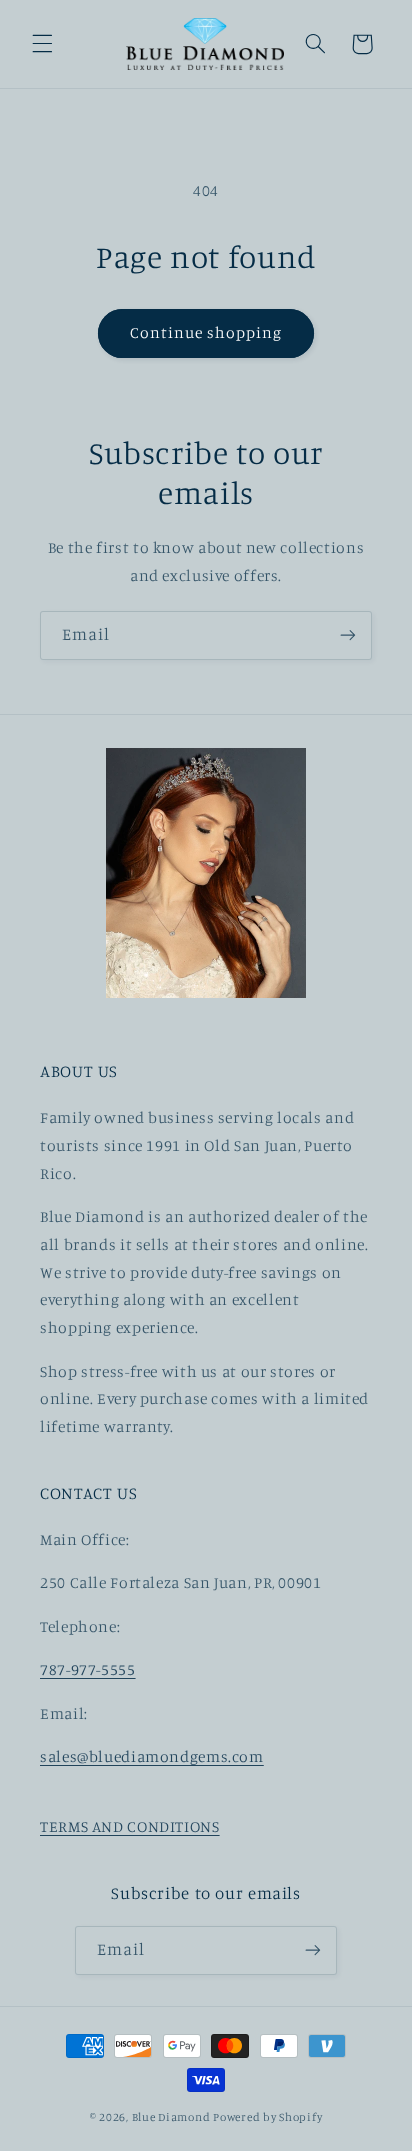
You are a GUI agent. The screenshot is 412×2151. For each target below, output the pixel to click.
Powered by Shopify (267, 2117)
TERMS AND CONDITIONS (130, 1826)
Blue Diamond (173, 2117)
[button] (42, 44)
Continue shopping (206, 332)
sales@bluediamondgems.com (152, 1756)
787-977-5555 (88, 1669)
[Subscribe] (348, 635)
